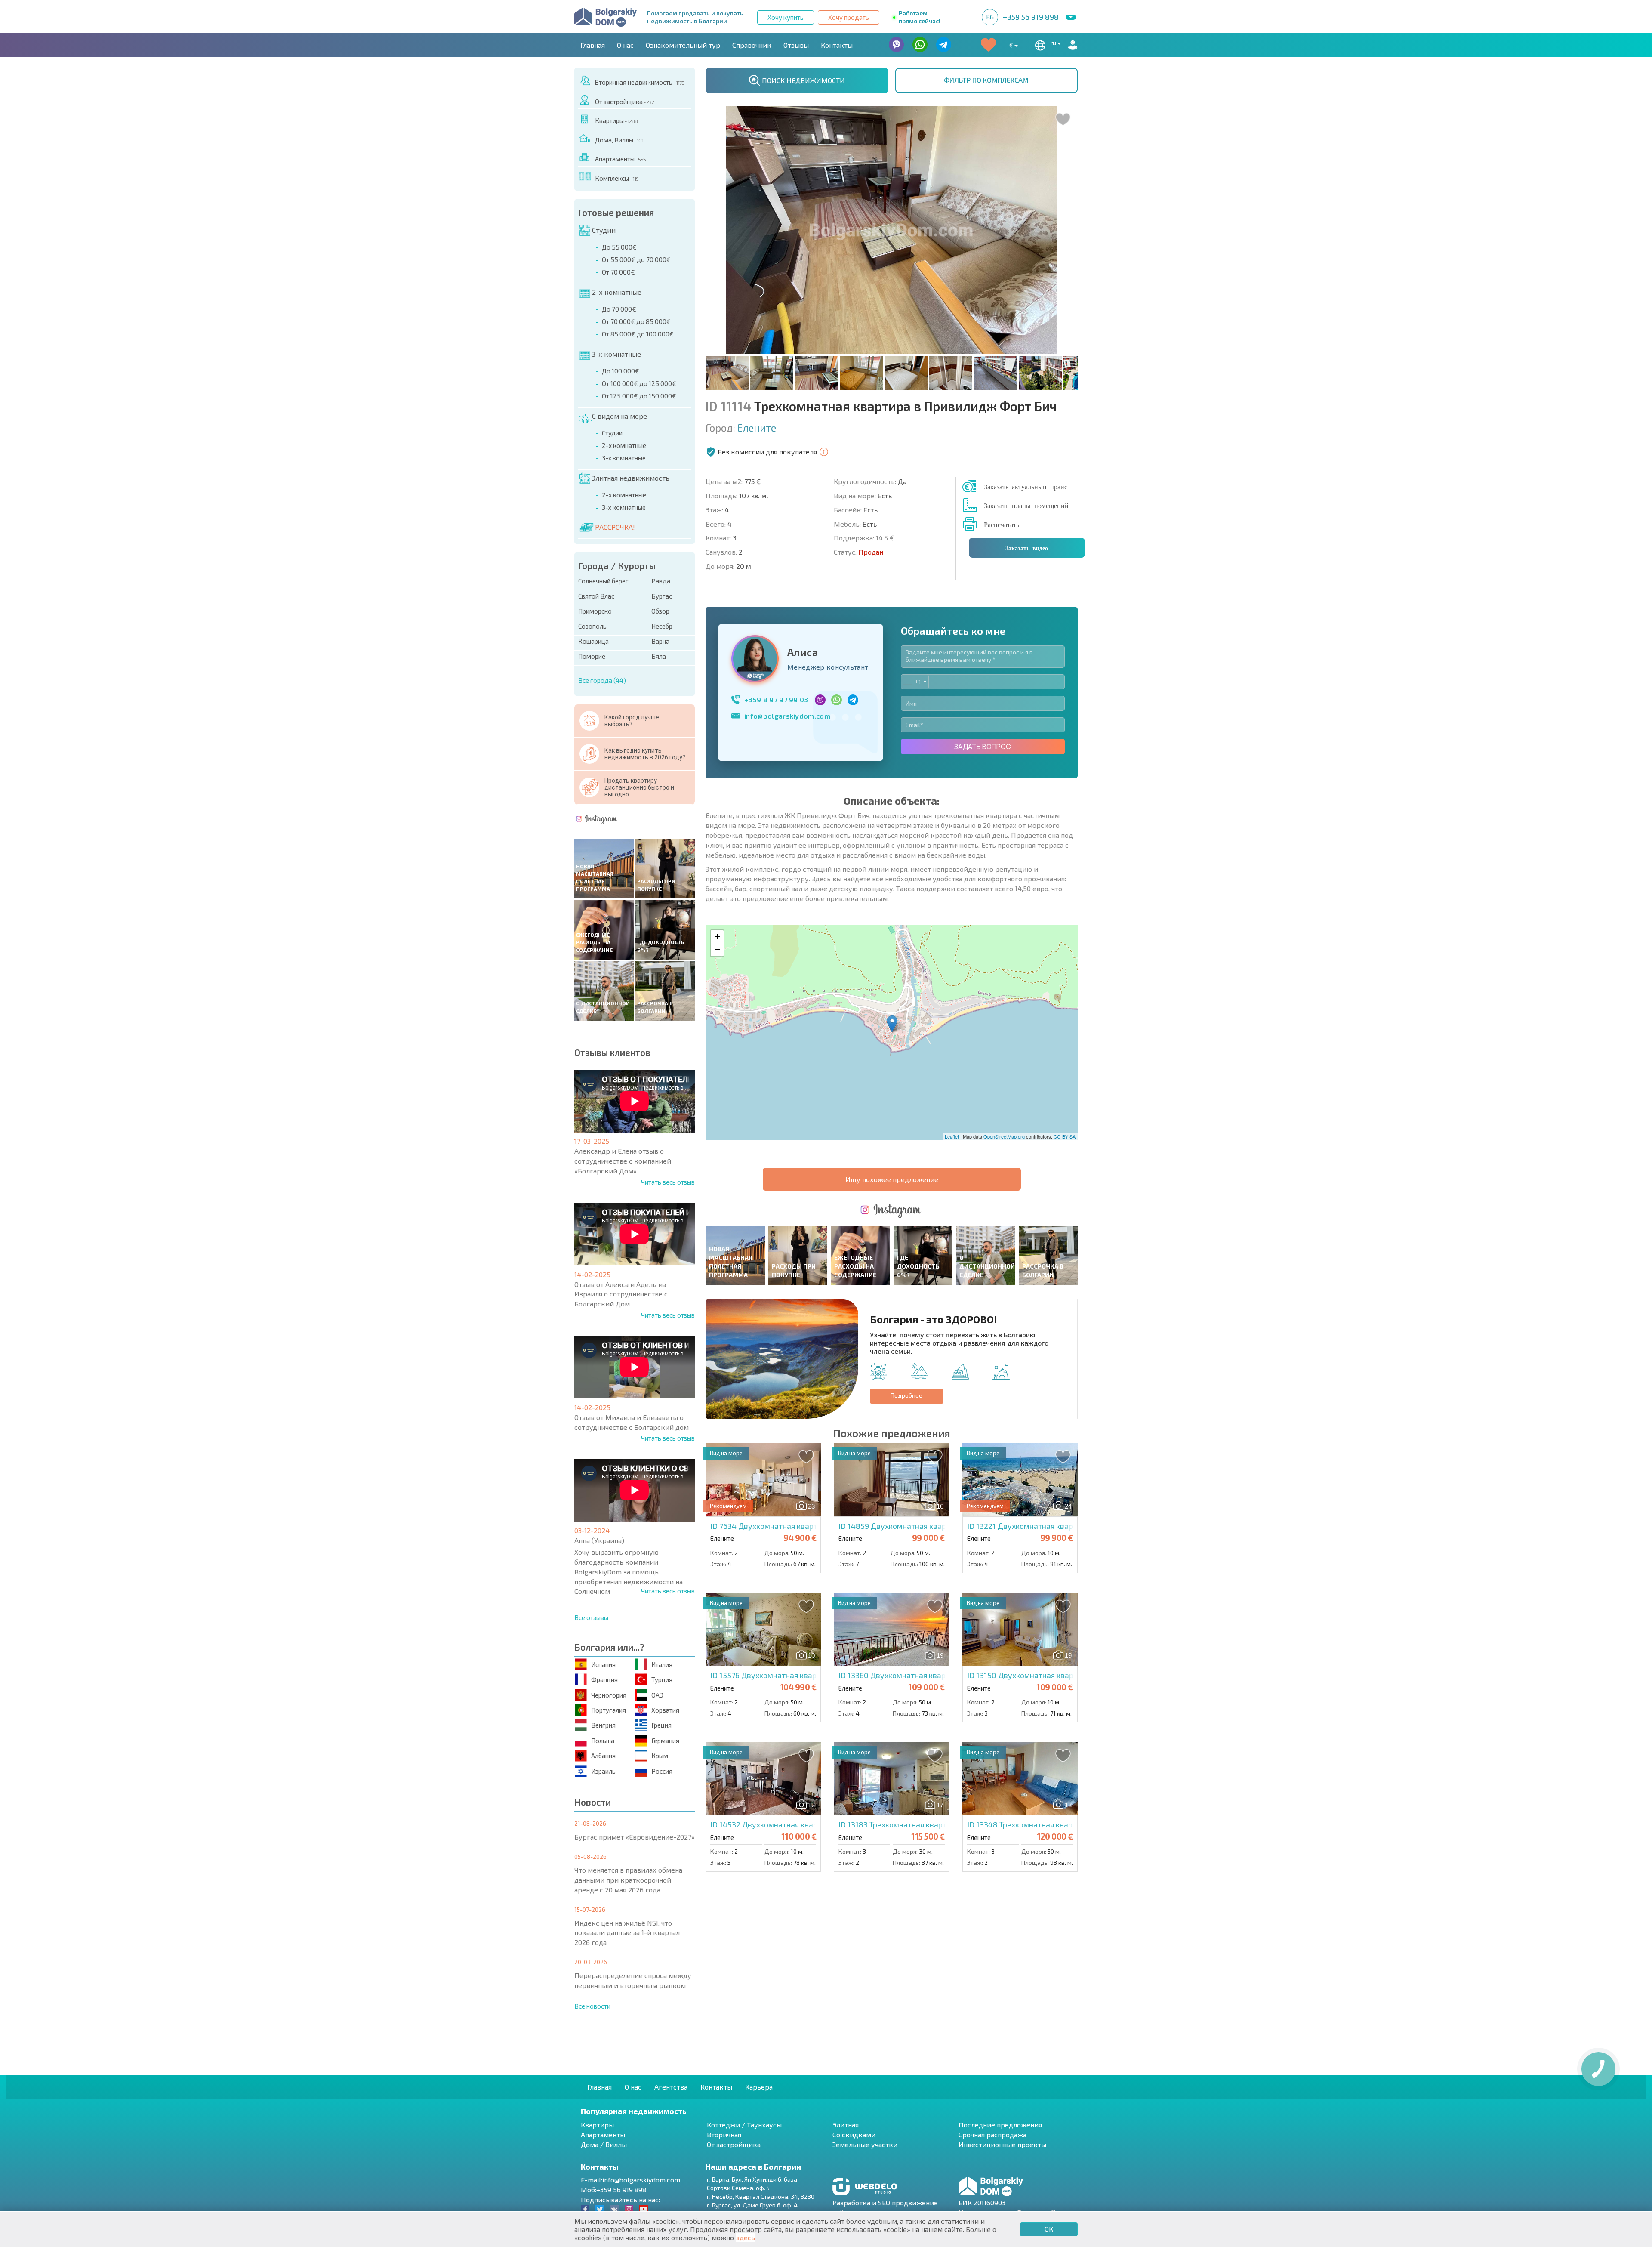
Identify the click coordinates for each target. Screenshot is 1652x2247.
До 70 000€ (619, 309)
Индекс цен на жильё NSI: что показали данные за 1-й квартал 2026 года (627, 1933)
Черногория (609, 1695)
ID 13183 (928, 1824)
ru (1054, 43)
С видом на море (619, 416)
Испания (603, 1664)
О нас (625, 45)
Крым (660, 1756)
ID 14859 (931, 1526)
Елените (757, 428)
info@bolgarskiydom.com (787, 716)
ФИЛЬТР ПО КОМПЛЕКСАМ (986, 80)
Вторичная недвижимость (640, 82)
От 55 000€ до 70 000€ (636, 259)
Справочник (752, 45)
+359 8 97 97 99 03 (776, 699)
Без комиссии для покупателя (767, 452)
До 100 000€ (621, 371)
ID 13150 (1046, 1675)
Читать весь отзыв (668, 1182)
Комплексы (617, 178)
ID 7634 (813, 1526)
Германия (665, 1741)
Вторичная (724, 2134)
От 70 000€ (618, 272)
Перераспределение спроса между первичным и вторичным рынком (633, 1980)
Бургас (662, 596)
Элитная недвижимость (630, 478)
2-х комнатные (617, 292)
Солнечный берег (603, 581)
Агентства (671, 2087)
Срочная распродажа (992, 2134)
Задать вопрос (983, 747)
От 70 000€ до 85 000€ (636, 321)
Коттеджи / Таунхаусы (744, 2125)
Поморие (592, 656)
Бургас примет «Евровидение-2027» (635, 1837)
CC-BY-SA (1065, 1136)
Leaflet (952, 1136)
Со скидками (854, 2134)
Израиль (603, 1771)
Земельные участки (865, 2144)
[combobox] (915, 682)
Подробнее (906, 1395)
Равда (661, 581)
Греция (661, 1725)
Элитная (846, 2125)
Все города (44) (602, 680)
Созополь (592, 626)
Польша (603, 1741)
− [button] (717, 949)
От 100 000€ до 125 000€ (639, 383)
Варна (660, 641)
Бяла (659, 656)
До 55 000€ (619, 247)
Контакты (837, 45)
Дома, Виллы (619, 140)
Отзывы (796, 45)
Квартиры (616, 120)
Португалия (609, 1710)
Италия (662, 1664)
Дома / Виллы (604, 2144)
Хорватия (665, 1710)
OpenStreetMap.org (1004, 1136)
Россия (662, 1771)
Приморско (595, 611)
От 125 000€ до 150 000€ (639, 396)
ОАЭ (657, 1695)
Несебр (662, 626)
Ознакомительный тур (683, 45)
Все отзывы (591, 1617)
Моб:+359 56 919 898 (613, 2190)
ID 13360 (943, 1675)
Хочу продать (849, 17)
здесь (746, 2237)
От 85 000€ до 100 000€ (638, 334)
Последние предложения (1000, 2125)
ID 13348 (1071, 1824)
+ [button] (717, 937)
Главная (593, 45)
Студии (604, 230)
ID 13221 (1055, 1526)
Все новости (592, 2006)
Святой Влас (596, 596)
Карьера (759, 2087)
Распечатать (1002, 524)
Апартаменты (620, 159)
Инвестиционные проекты (1002, 2144)
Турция (662, 1679)
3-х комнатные (616, 354)
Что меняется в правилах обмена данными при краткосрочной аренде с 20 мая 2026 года (628, 1880)
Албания (603, 1756)
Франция (604, 1679)
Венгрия (603, 1725)
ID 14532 (797, 1824)
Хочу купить (786, 17)
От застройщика (624, 102)
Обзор (660, 611)
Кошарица (593, 641)
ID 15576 (796, 1675)
